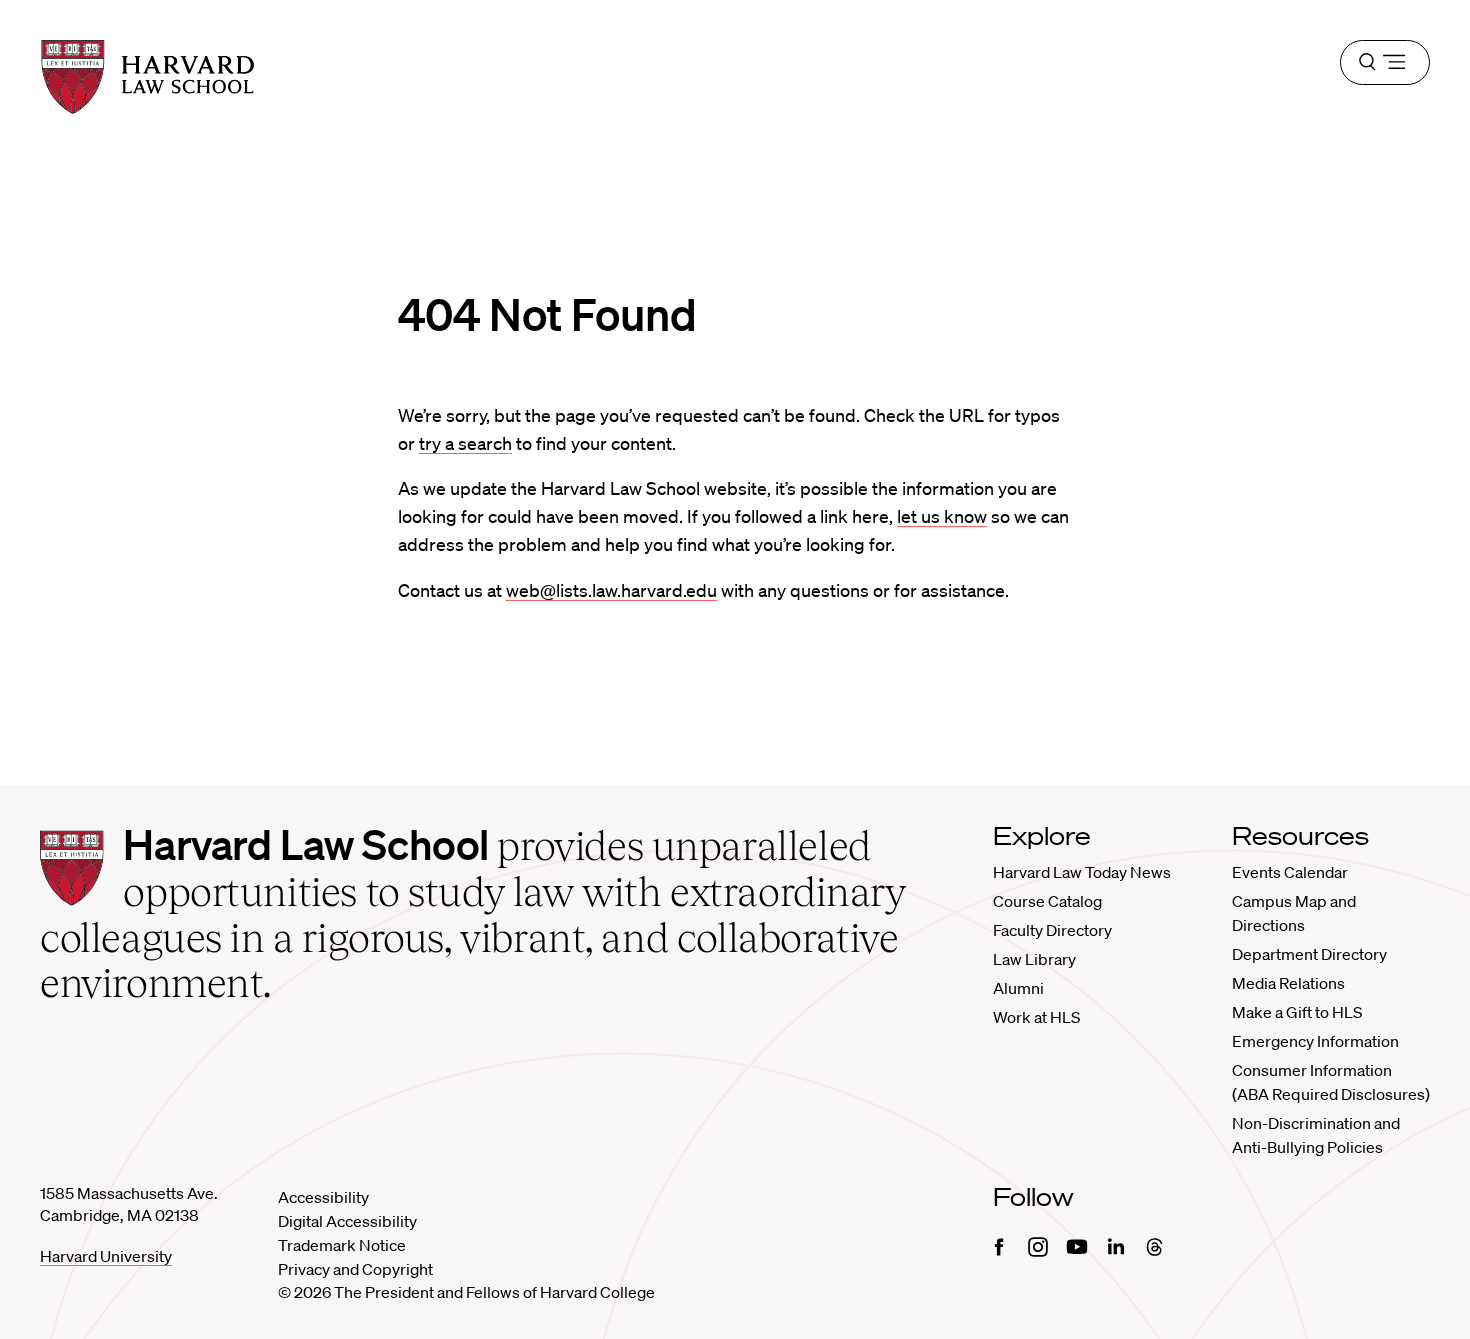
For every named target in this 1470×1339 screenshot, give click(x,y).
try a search (465, 443)
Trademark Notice (342, 1245)
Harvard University (106, 1256)
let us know (942, 516)
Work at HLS (1036, 1017)
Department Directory (1309, 954)
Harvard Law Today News (1082, 872)
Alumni (1018, 988)
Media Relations (1288, 983)
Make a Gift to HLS (1297, 1012)
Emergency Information (1315, 1041)
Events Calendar (1290, 872)
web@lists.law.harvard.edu (611, 590)
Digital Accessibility (347, 1221)
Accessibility (323, 1197)
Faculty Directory (1052, 930)
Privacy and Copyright (355, 1269)
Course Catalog (1047, 901)
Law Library (1034, 959)
